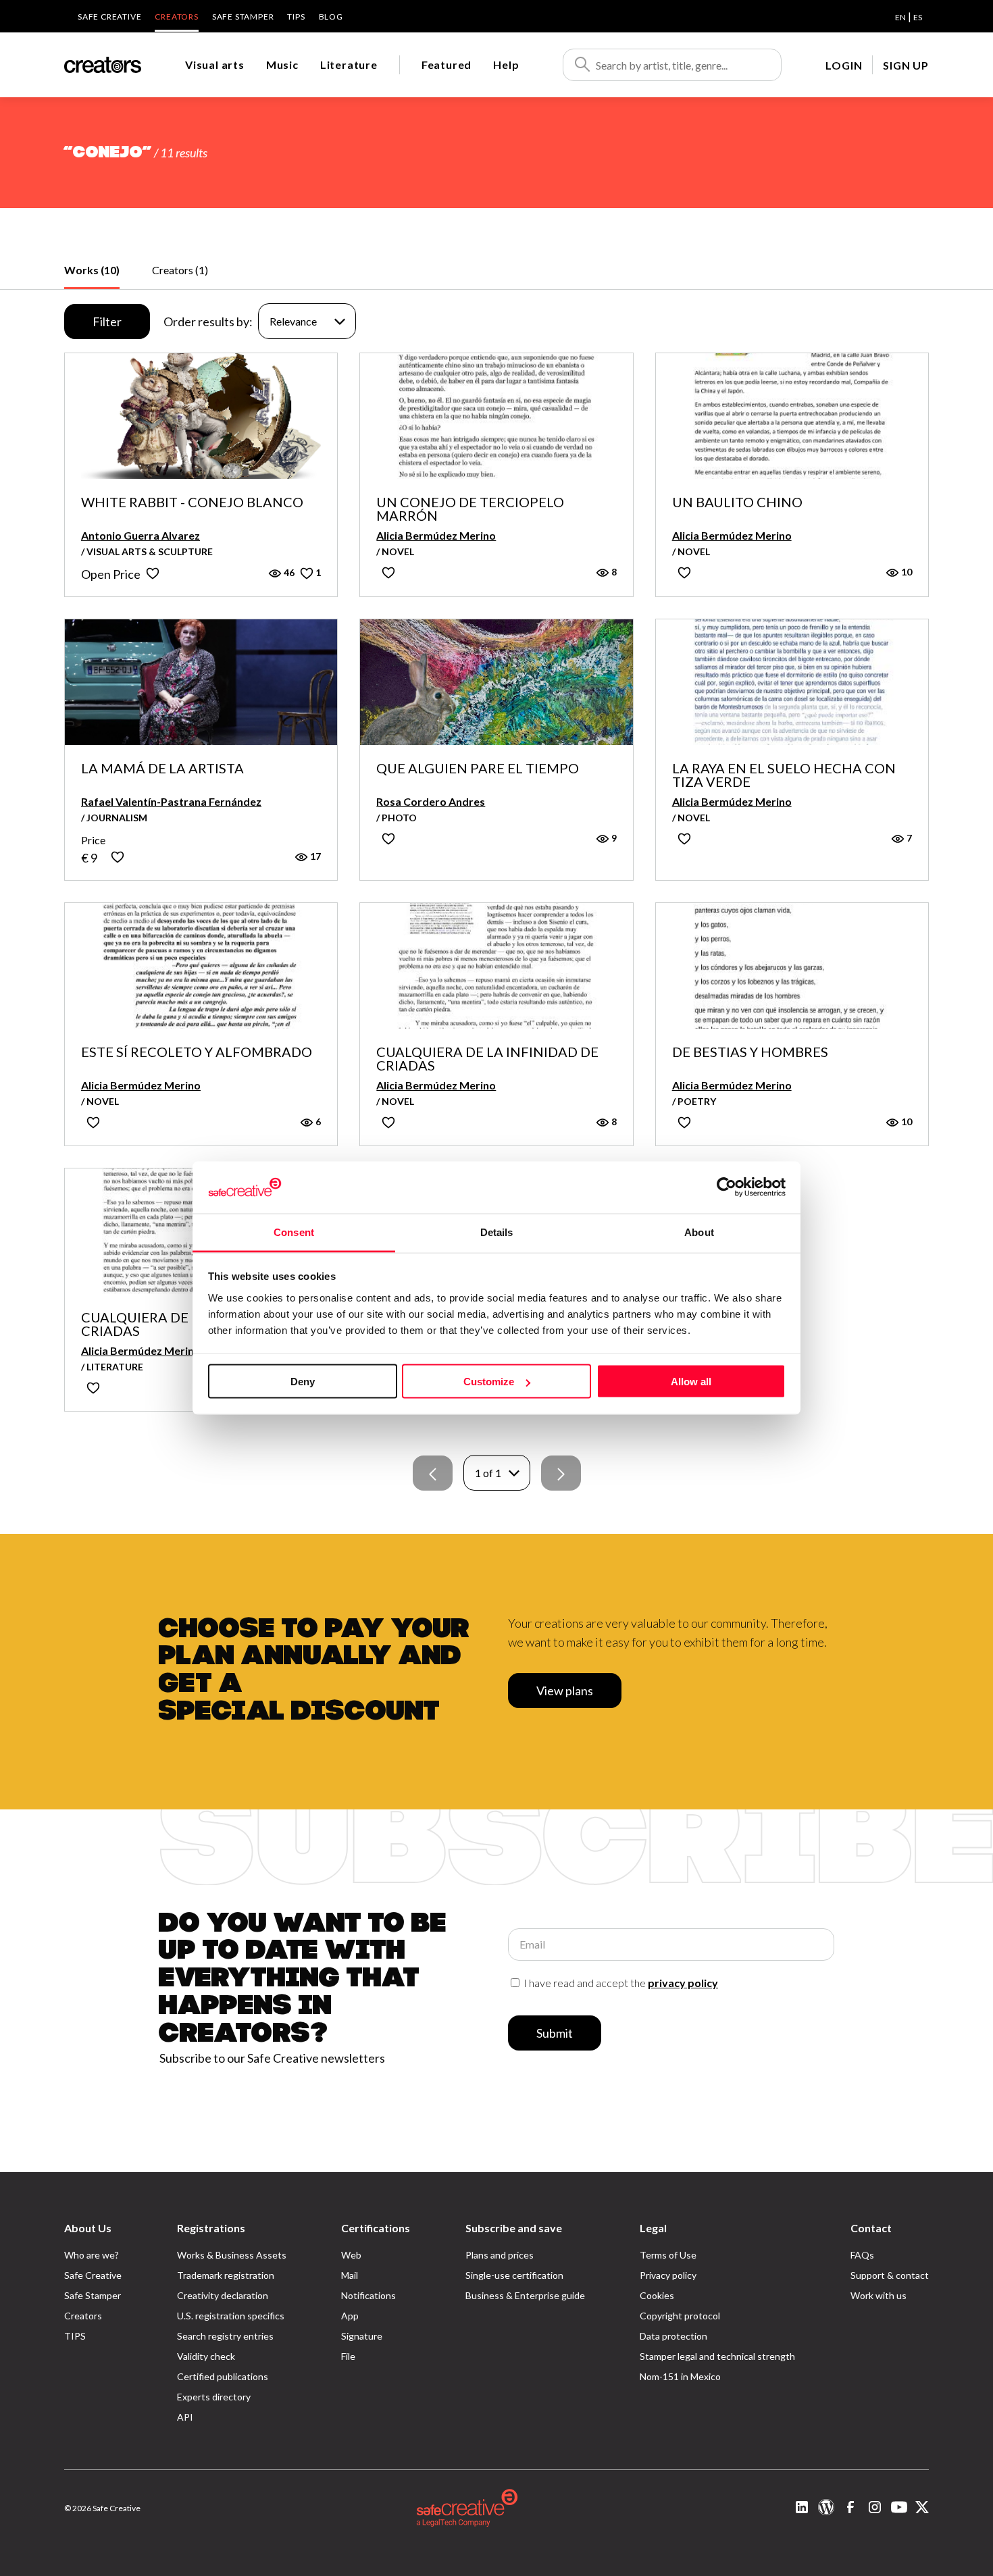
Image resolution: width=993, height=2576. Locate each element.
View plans (565, 1691)
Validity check (206, 2356)
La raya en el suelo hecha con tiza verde (784, 775)
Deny (303, 1382)
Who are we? (92, 2255)
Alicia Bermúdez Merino (436, 535)
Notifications (368, 2295)
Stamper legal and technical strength (717, 2356)
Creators (176, 17)
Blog (331, 17)
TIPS (296, 17)
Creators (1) (180, 270)
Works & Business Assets (232, 2255)
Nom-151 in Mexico (680, 2376)
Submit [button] (555, 2033)
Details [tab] (497, 1232)
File (348, 2356)
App (350, 2316)
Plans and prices (500, 2255)
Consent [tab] (294, 1232)
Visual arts (215, 65)
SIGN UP (906, 65)
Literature (349, 65)
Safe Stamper (243, 17)
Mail (350, 2275)
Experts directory (214, 2397)
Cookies (657, 2295)
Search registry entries (225, 2336)
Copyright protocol (680, 2316)
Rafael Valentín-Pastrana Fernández (171, 801)
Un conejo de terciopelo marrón (470, 509)
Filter (107, 321)
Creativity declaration (223, 2295)
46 (288, 572)
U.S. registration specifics (231, 2316)
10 (906, 572)
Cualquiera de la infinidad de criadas (487, 1058)
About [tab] (699, 1232)
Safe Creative (109, 17)
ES (918, 17)
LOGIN (844, 65)
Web (351, 2255)
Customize (489, 1382)
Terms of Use (668, 2255)
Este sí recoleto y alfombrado (197, 1052)
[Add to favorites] (153, 573)
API (185, 2417)
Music (282, 65)
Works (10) (92, 270)
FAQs (862, 2255)
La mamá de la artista (162, 769)
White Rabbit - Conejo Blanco (192, 503)
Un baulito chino (737, 503)
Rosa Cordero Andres (431, 801)
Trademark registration (226, 2275)
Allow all (691, 1382)
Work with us (879, 2295)
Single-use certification (514, 2275)
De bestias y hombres (750, 1052)
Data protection (673, 2336)
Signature (362, 2336)
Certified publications (223, 2376)
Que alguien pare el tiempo (478, 769)
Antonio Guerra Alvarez (141, 535)
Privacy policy (668, 2275)
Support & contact (890, 2275)
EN (900, 17)
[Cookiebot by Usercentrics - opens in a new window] (727, 1187)
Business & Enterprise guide (525, 2295)
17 (314, 856)
